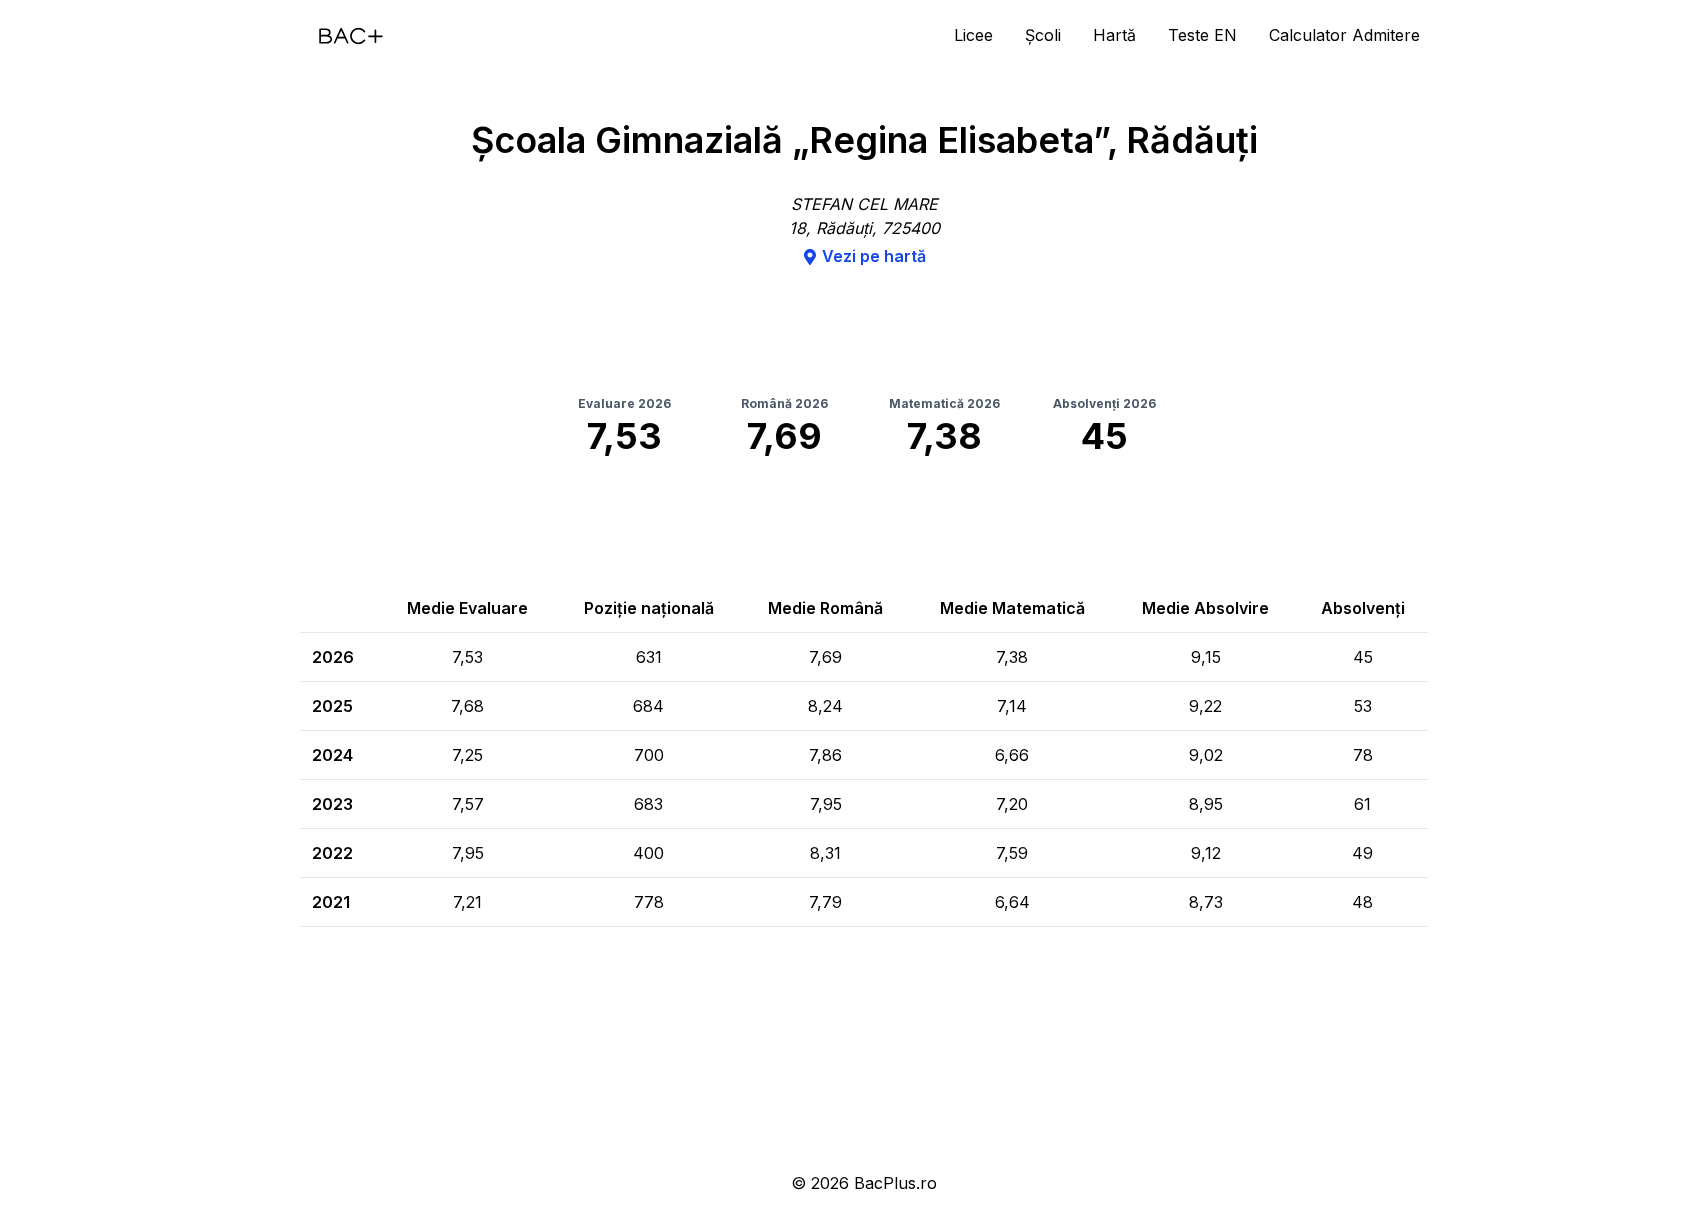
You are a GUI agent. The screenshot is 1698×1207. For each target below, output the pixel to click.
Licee (973, 35)
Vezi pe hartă (874, 256)
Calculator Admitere (1344, 35)
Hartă (1114, 35)
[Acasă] (351, 36)
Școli (1043, 35)
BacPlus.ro (895, 1183)
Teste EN (1202, 35)
